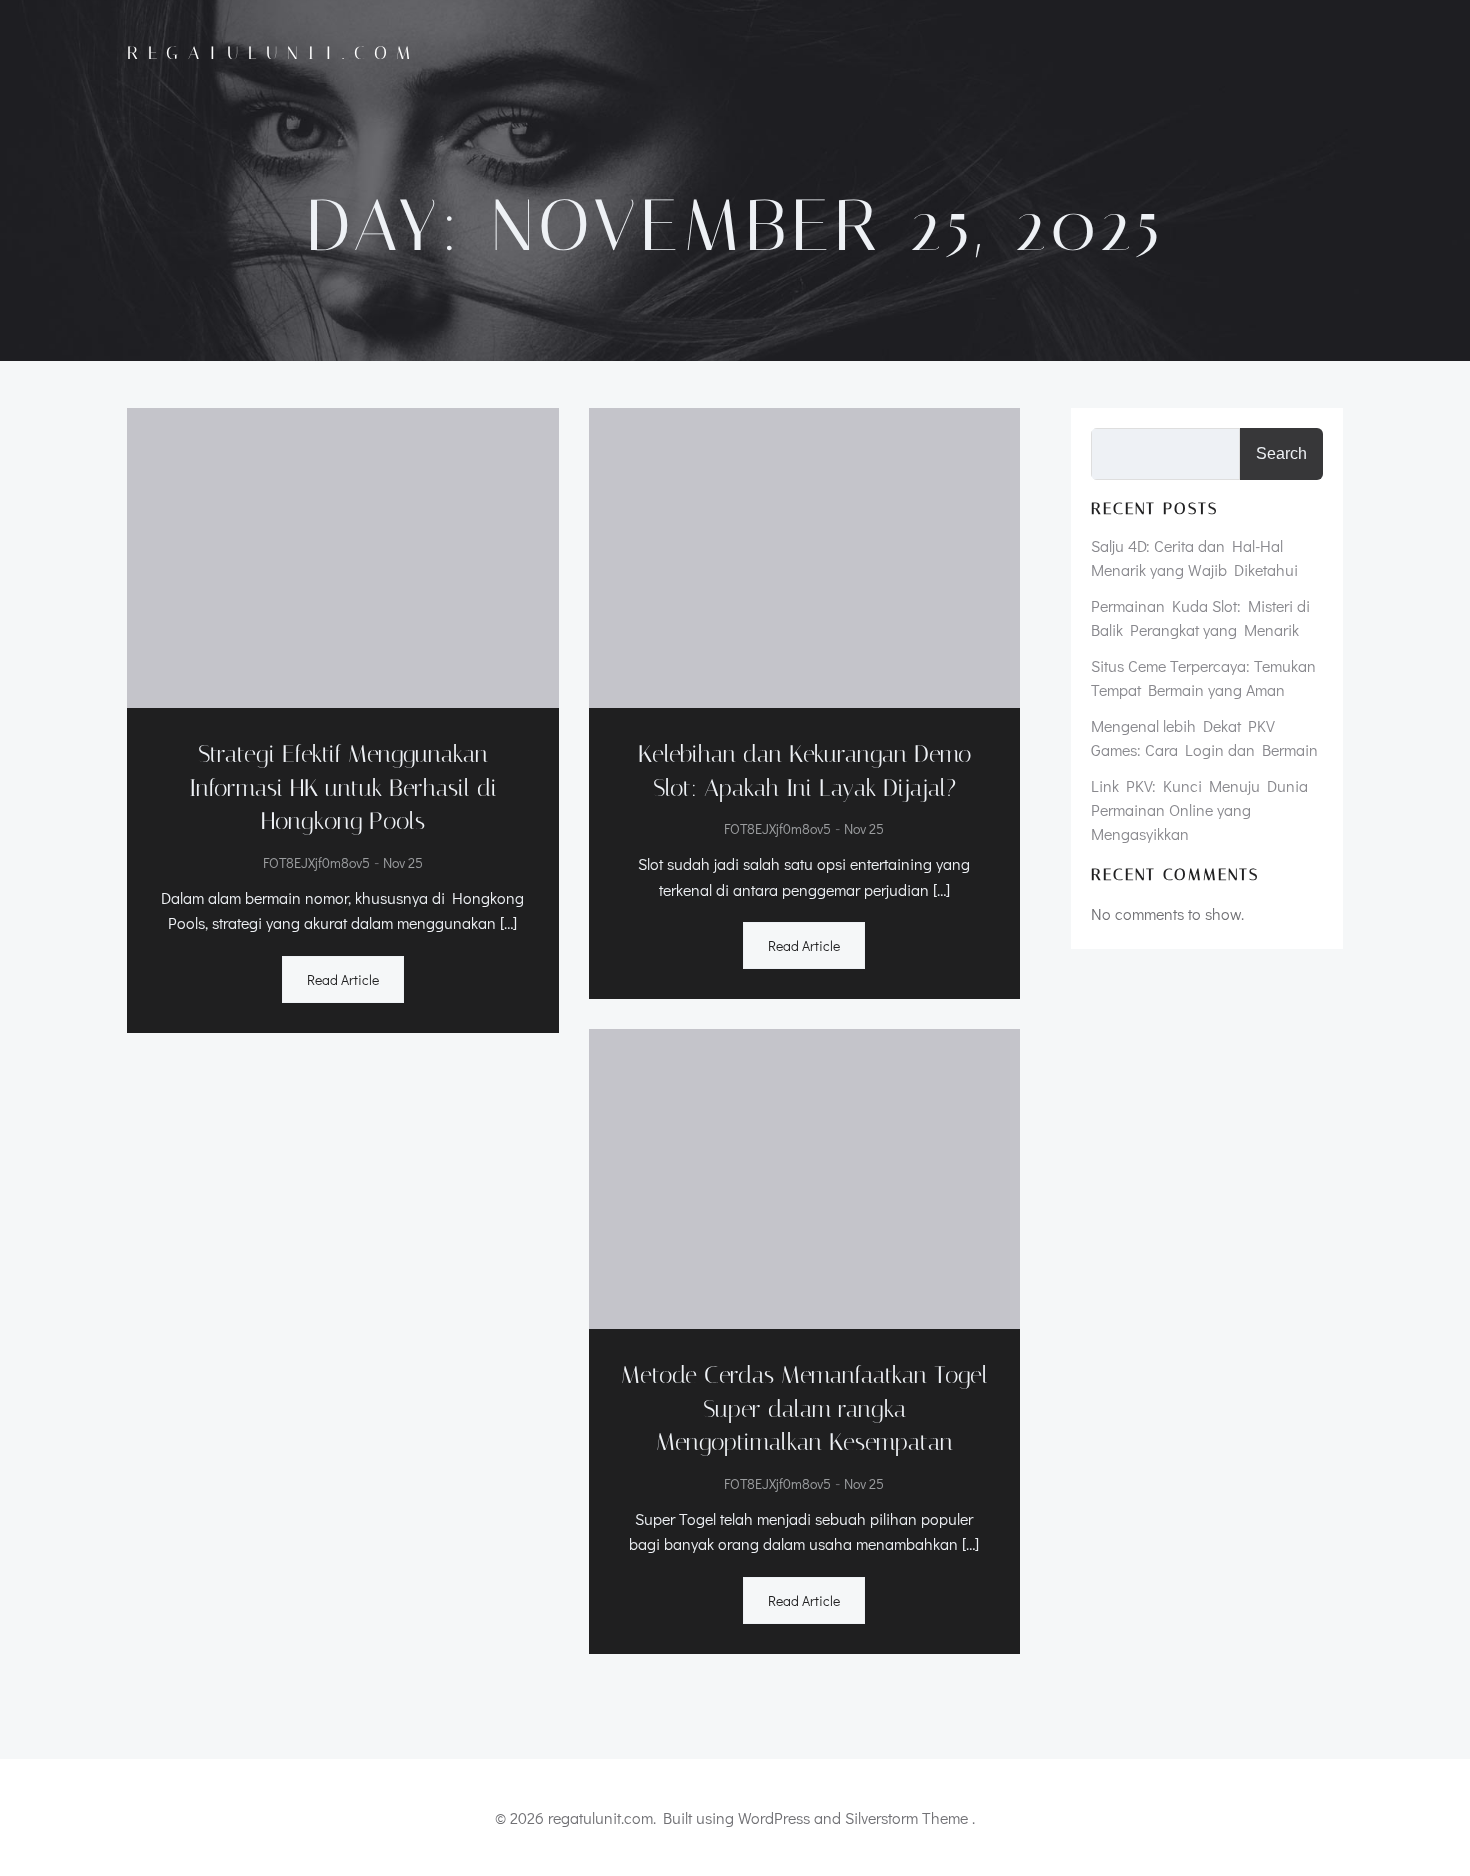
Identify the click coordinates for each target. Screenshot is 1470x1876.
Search (1281, 453)
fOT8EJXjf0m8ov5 (316, 863)
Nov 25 (403, 863)
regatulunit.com (273, 53)
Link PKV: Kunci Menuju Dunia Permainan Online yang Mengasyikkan (1199, 809)
